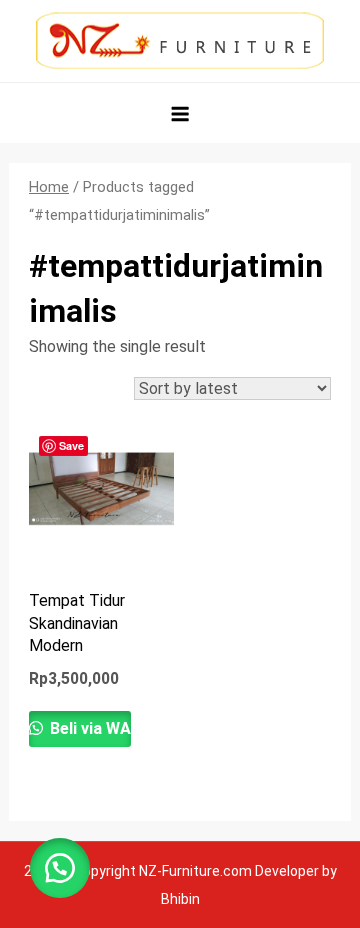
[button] (60, 868)
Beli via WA (88, 728)
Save (71, 445)
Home (49, 187)
